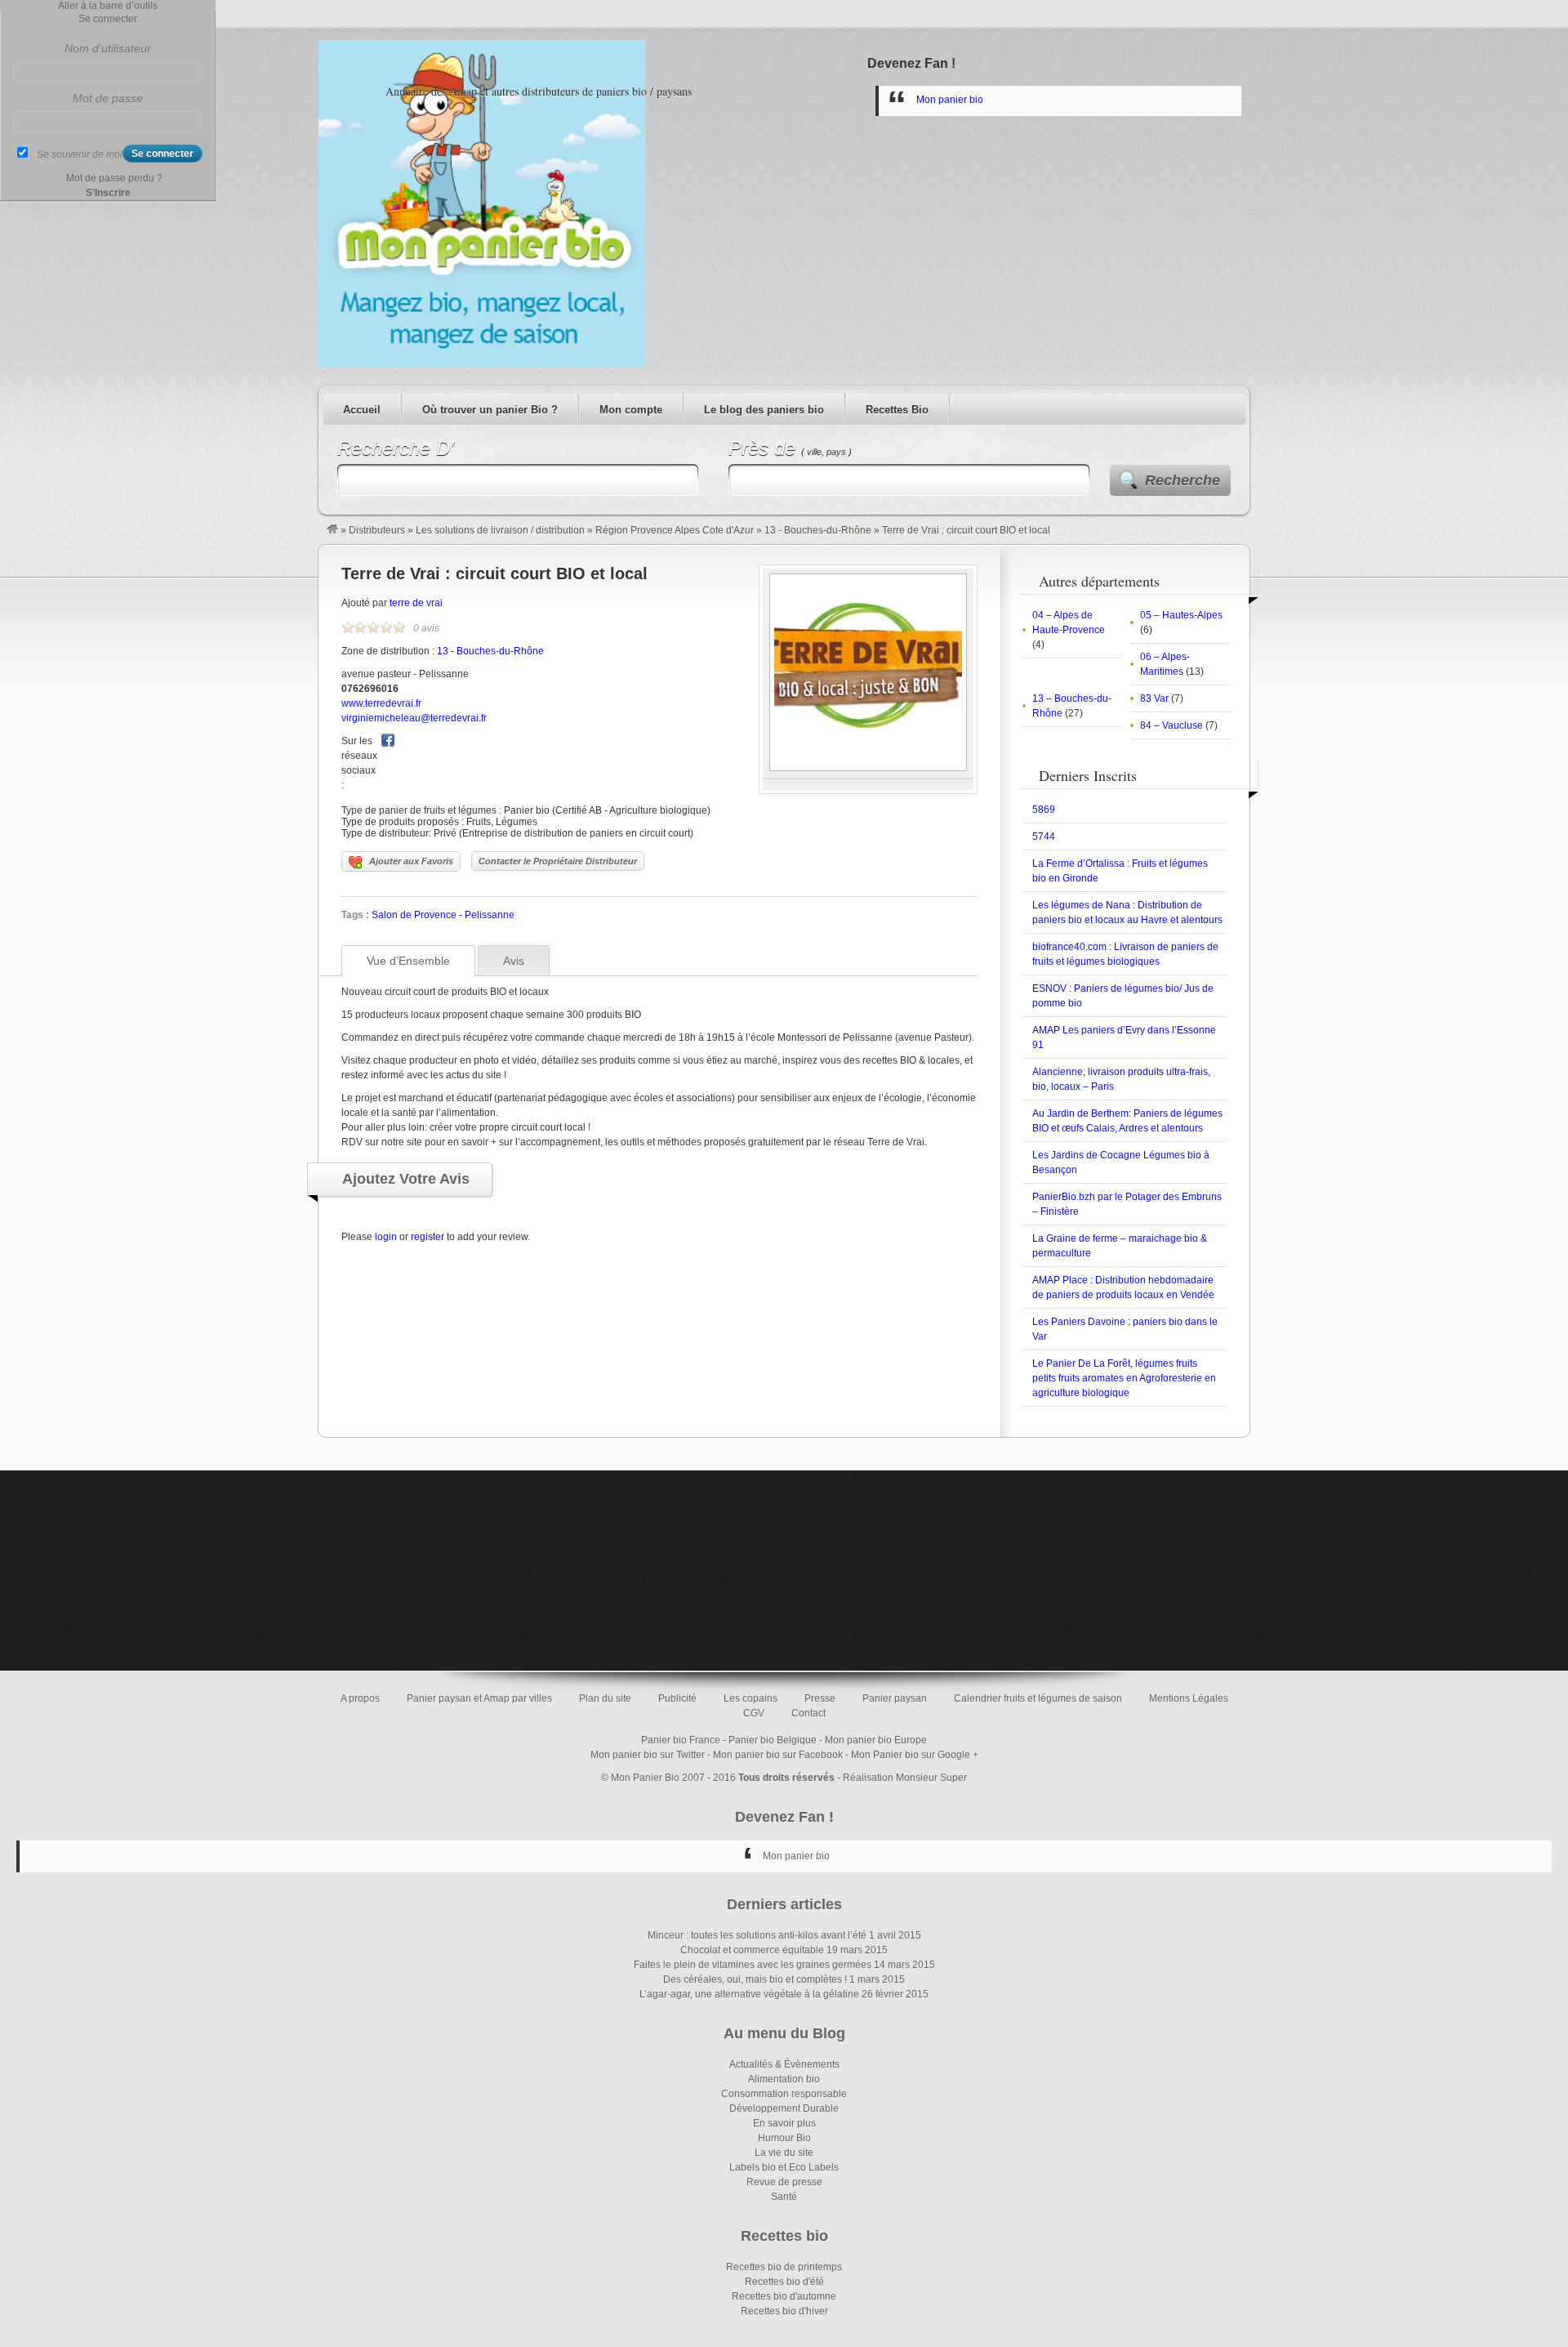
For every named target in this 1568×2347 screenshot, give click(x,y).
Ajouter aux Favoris (411, 861)
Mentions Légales (1189, 1698)
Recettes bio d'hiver (784, 2311)
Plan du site (605, 1698)
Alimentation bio (784, 2079)
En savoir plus (784, 2123)
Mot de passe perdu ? (114, 178)
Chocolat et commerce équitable (752, 1950)
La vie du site (784, 2153)
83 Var (1154, 698)
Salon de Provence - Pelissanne (443, 915)
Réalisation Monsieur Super (905, 1778)
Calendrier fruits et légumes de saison (1038, 1698)
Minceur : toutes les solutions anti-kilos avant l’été (757, 1935)
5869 (1044, 810)
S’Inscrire (108, 193)
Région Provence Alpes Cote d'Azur (675, 530)
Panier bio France (681, 1740)
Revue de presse (784, 2182)
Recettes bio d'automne (784, 2296)
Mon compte (631, 410)
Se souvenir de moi (80, 154)
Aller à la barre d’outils (108, 6)
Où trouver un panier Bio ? (490, 410)
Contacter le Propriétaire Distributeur (558, 861)
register (428, 1237)
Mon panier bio (950, 100)
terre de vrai (416, 603)
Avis (514, 961)
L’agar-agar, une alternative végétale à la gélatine (749, 1994)
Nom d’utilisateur (108, 48)
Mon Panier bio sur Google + (915, 1755)
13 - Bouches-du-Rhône (818, 530)
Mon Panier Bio (645, 1778)
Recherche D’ (396, 448)
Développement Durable (784, 2108)
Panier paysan (895, 1698)
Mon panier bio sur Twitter (648, 1755)
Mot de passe (108, 98)
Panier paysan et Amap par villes (479, 1698)
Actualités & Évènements (784, 2064)
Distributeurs (377, 530)
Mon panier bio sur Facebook (778, 1755)
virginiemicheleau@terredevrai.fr (414, 718)
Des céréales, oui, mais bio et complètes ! (755, 1979)
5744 (1044, 837)
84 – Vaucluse (1172, 725)
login (386, 1237)
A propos (360, 1698)
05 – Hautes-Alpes (1181, 615)
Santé (784, 2197)
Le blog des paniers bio (764, 410)
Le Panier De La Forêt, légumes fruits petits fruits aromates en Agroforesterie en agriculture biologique (1124, 1378)
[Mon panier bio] (332, 530)
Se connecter (108, 19)
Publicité (677, 1698)
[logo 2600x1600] (868, 768)
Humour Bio (784, 2138)
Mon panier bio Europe (876, 1740)
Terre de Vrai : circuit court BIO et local (494, 573)
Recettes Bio (897, 410)
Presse (820, 1698)
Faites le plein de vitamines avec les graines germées (753, 1965)
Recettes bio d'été (784, 2282)
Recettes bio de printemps (784, 2267)
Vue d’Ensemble (408, 961)
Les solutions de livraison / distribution (500, 530)
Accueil (362, 410)
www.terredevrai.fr (381, 703)
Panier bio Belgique (773, 1740)
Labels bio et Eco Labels (784, 2167)
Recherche (1183, 480)
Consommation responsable (784, 2094)
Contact (808, 1713)
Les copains (751, 1698)
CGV (754, 1713)
